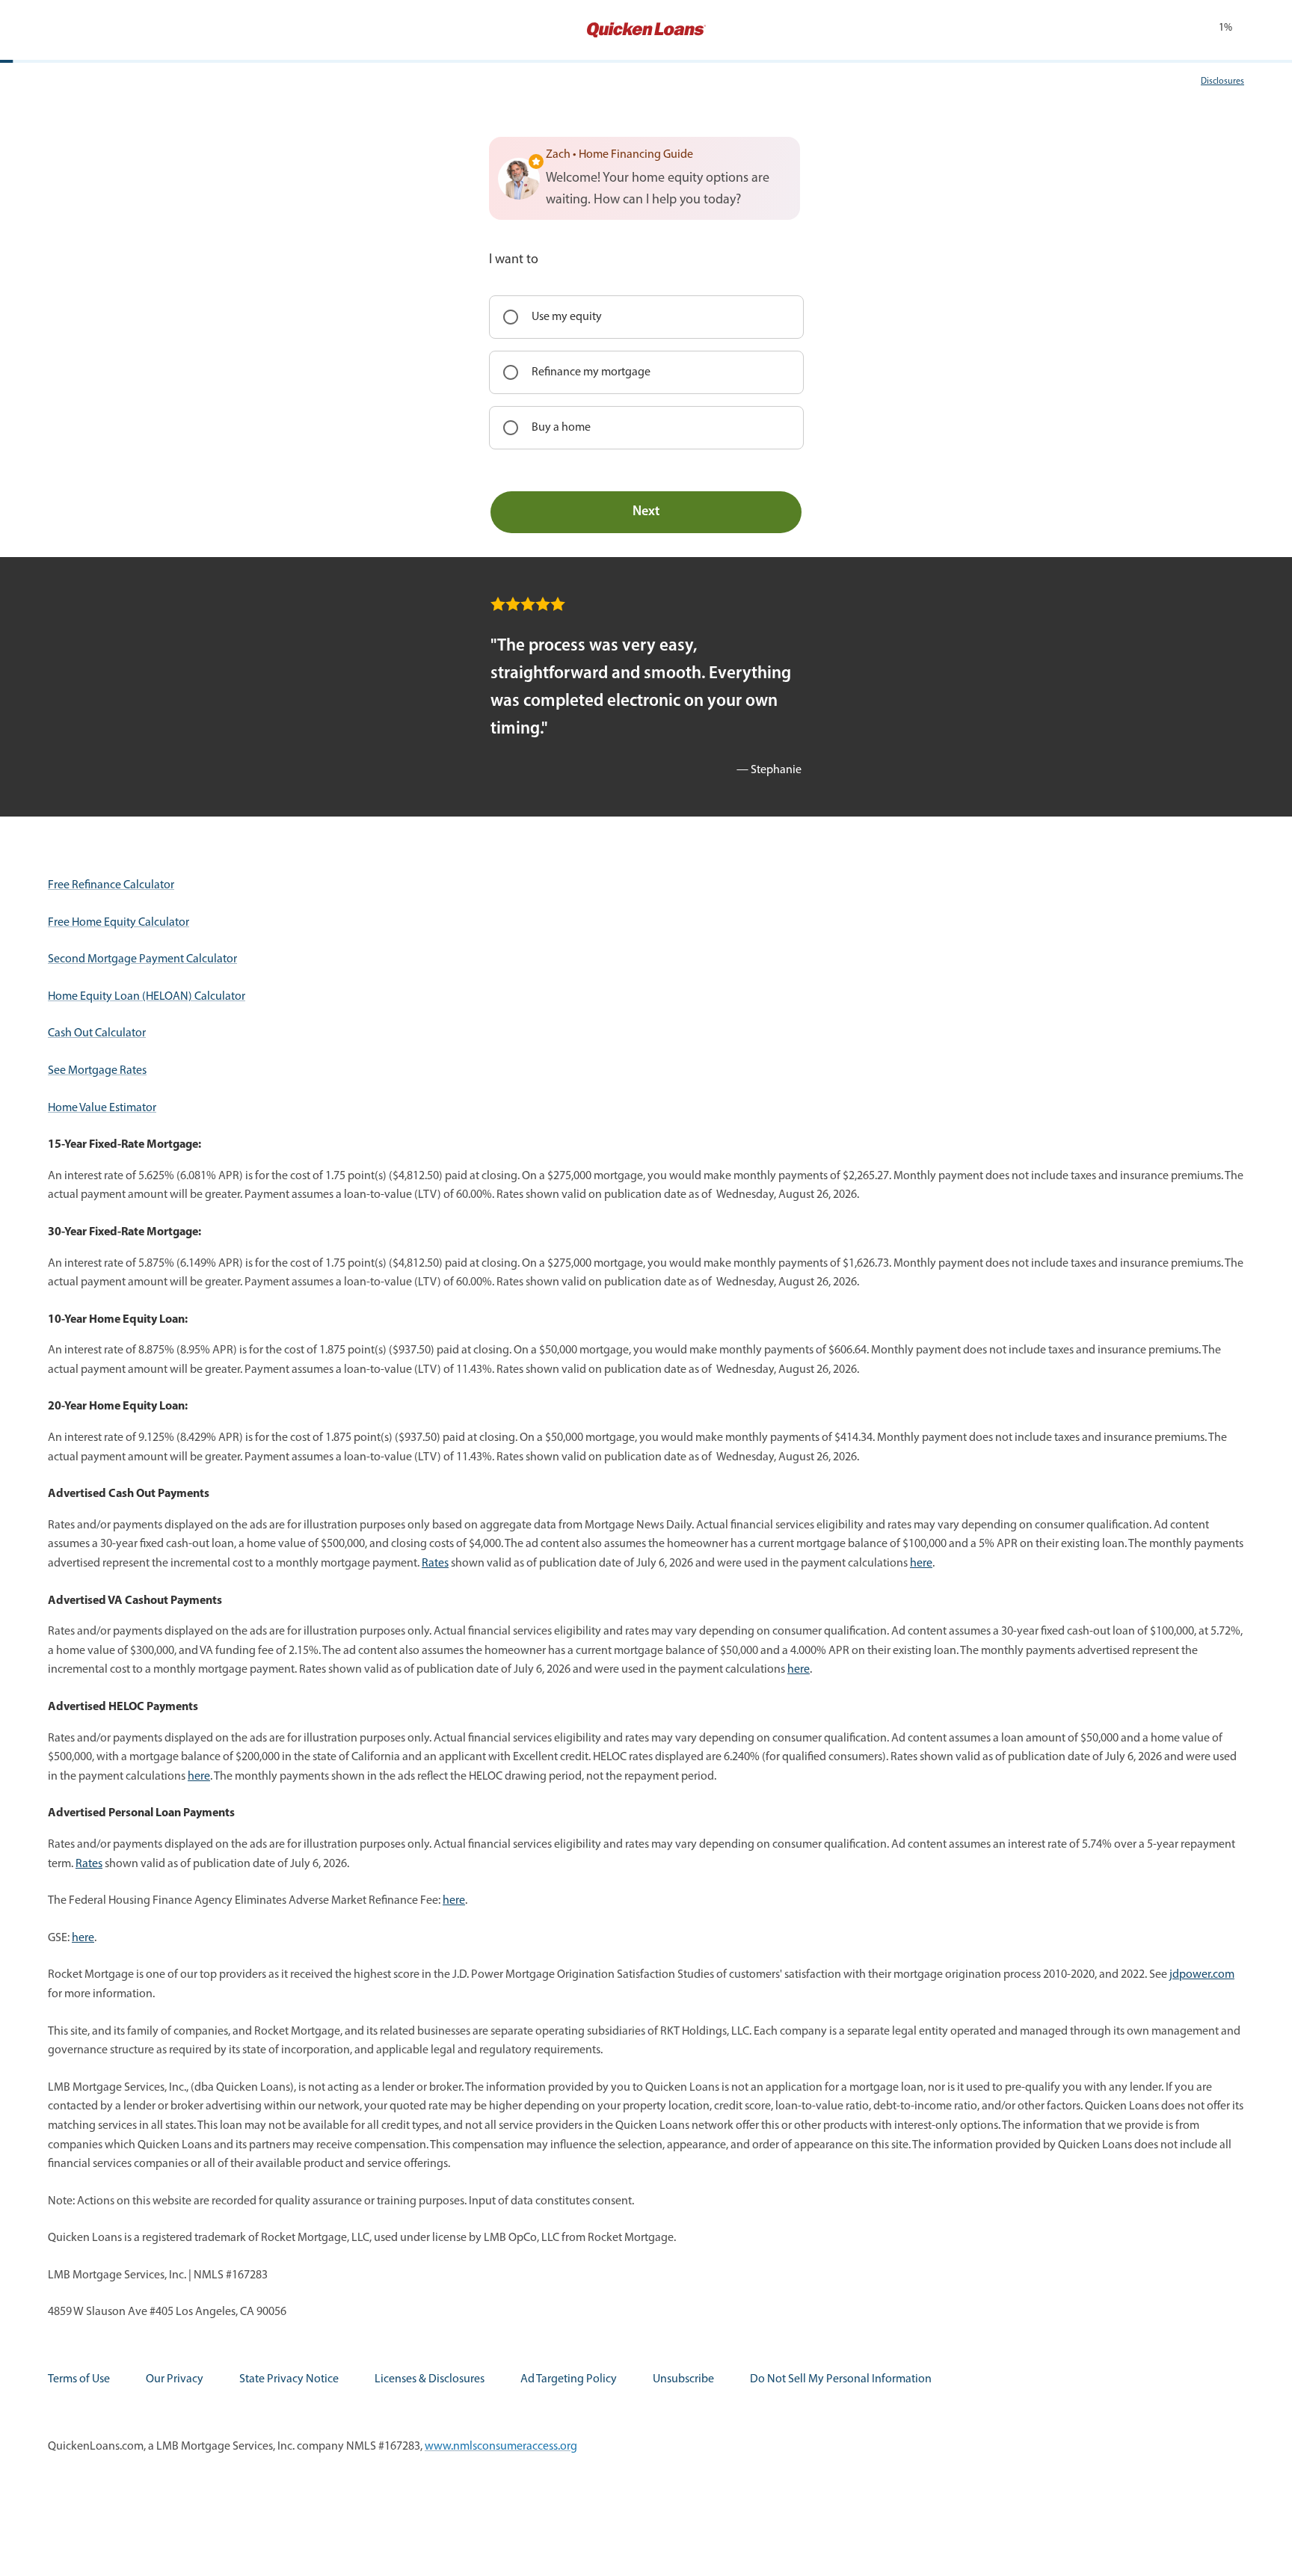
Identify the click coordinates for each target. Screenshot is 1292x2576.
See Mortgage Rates (97, 1071)
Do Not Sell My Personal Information (841, 2379)
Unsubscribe (683, 2379)
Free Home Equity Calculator (119, 923)
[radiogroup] (646, 372)
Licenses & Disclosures (430, 2379)
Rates (435, 1564)
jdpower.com (1202, 1975)
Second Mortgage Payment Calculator (142, 959)
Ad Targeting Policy (569, 2379)
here (921, 1564)
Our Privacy (175, 2379)
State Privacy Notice (289, 2379)
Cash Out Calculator (97, 1033)
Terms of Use (79, 2379)
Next (646, 512)
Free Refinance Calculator (111, 885)
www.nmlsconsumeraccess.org (501, 2447)
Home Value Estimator (102, 1108)
